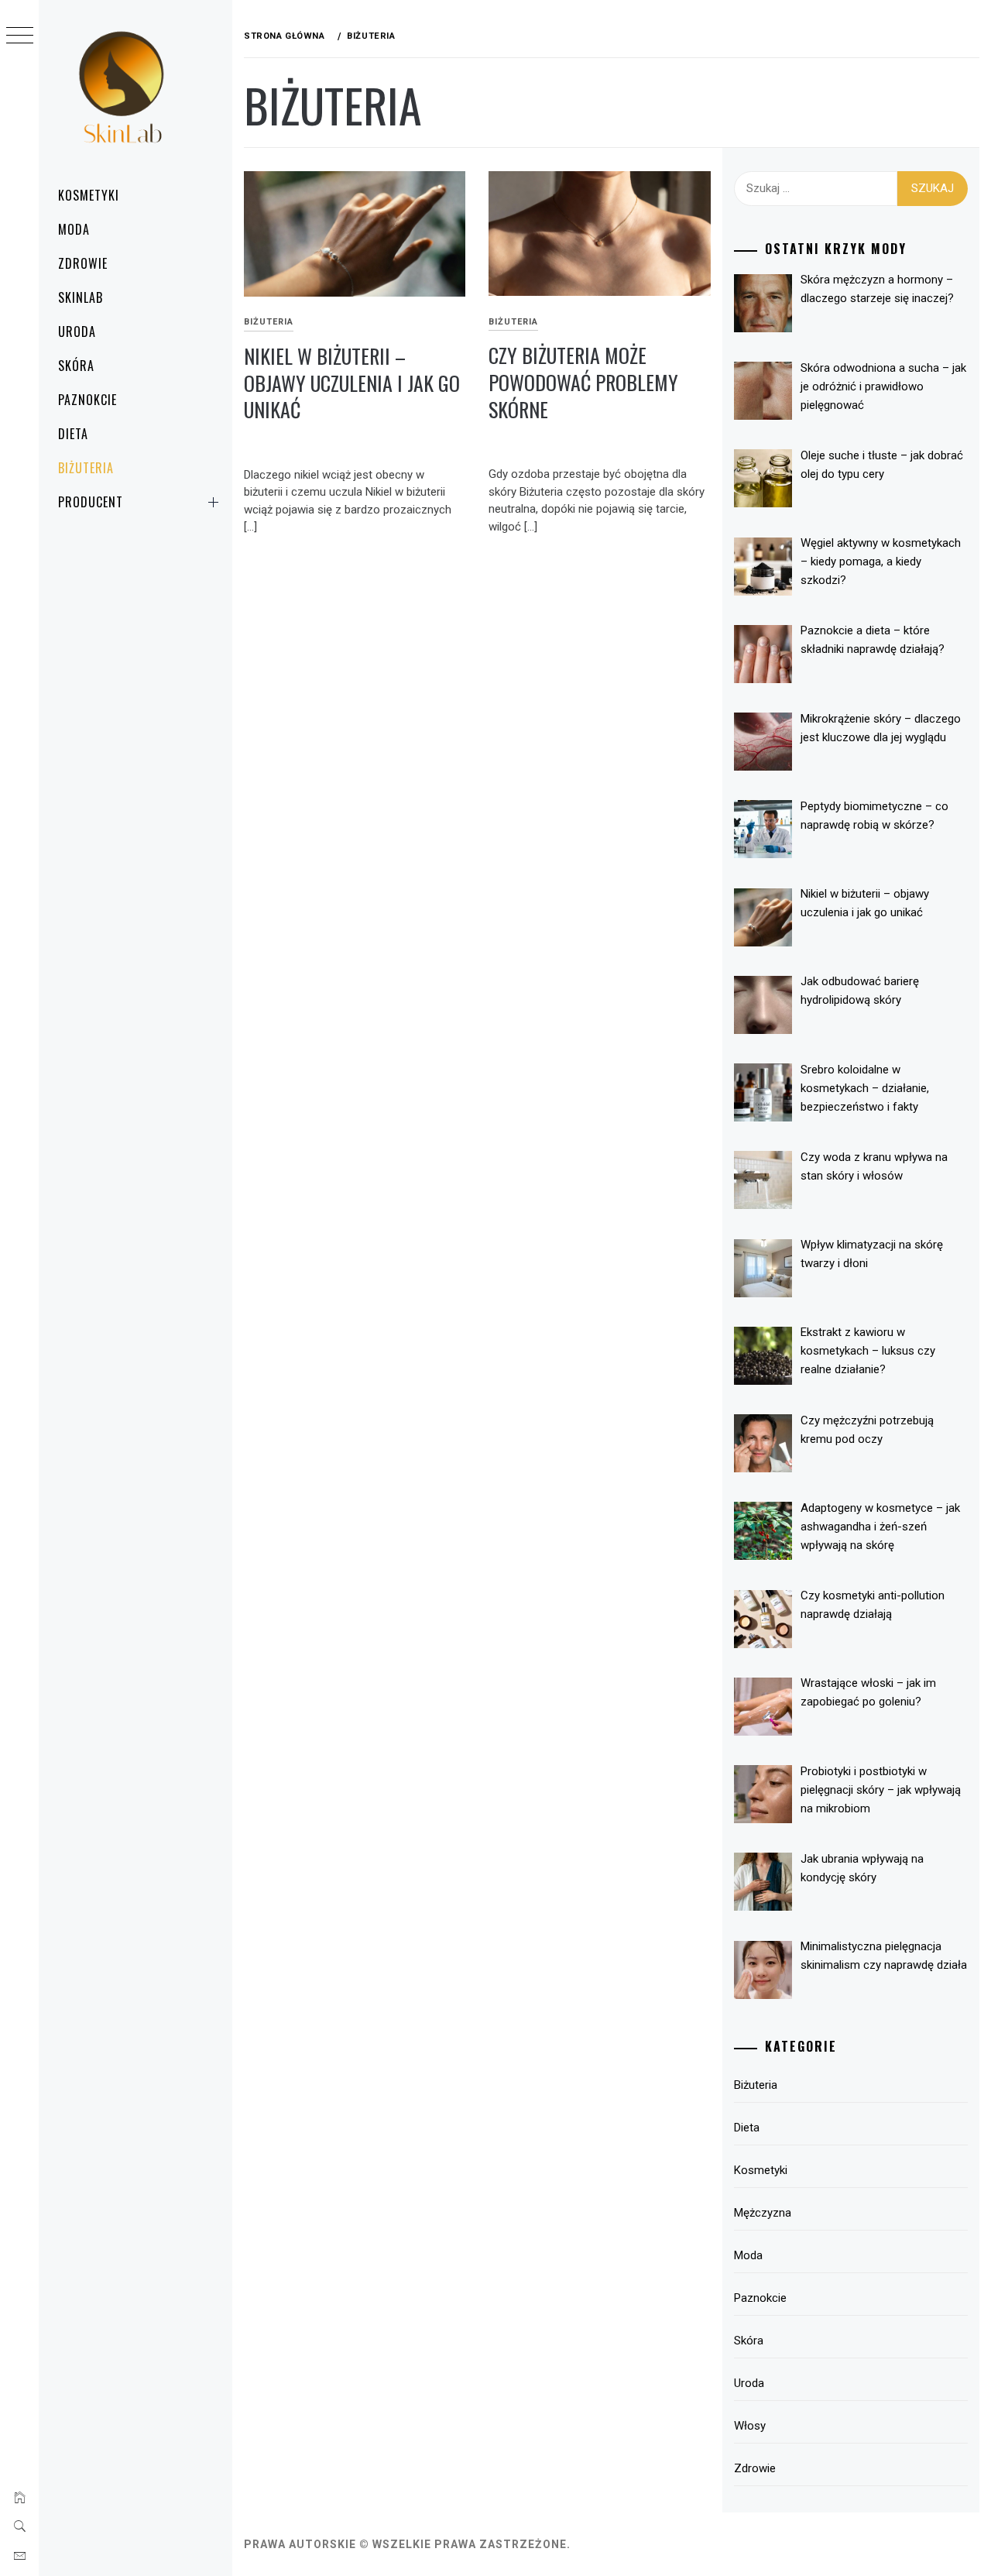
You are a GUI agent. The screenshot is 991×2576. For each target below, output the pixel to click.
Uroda (77, 331)
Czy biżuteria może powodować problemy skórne (583, 382)
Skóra (76, 366)
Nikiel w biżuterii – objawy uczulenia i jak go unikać (352, 383)
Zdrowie (83, 263)
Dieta (73, 434)
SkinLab (81, 297)
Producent (91, 502)
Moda (74, 229)
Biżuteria (86, 468)
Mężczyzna (763, 2213)
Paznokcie (87, 400)
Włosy (750, 2426)
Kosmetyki (89, 195)
